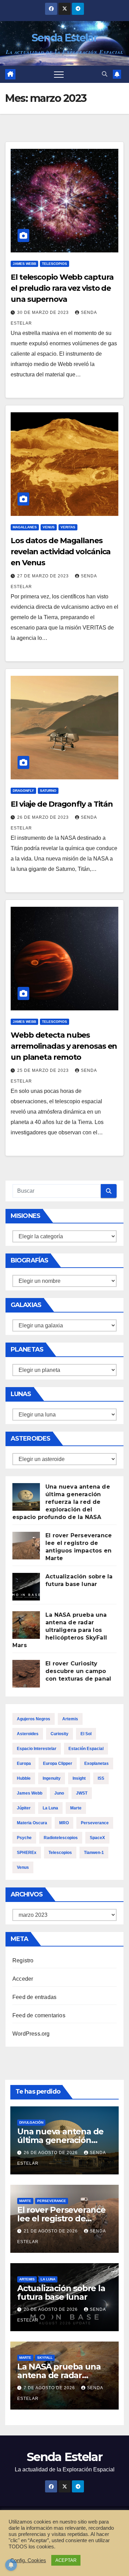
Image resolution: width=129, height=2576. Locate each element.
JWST (82, 1793)
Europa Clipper (58, 1763)
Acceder (23, 1979)
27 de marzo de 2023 (44, 576)
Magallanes (25, 527)
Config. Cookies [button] (28, 2560)
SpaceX (97, 1838)
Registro (23, 1960)
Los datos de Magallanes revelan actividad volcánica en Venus (61, 552)
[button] (105, 74)
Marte (76, 1808)
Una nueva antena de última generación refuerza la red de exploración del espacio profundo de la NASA (61, 1502)
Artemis (70, 1719)
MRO (64, 1823)
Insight (79, 1778)
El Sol (86, 1734)
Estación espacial (86, 1749)
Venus (49, 527)
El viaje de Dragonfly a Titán (62, 804)
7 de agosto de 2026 (50, 2388)
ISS (101, 1778)
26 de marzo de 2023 (44, 817)
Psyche (24, 1838)
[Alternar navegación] (59, 74)
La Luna (50, 1808)
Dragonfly (23, 791)
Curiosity (60, 1734)
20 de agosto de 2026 (51, 2309)
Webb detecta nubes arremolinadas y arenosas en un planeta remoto (64, 1046)
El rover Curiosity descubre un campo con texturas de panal (78, 1671)
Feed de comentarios (39, 2015)
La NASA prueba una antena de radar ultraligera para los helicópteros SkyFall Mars (60, 1630)
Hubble (24, 1778)
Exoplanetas (96, 1763)
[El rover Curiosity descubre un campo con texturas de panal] (26, 1674)
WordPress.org (31, 2034)
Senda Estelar (64, 38)
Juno (59, 1793)
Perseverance (95, 1823)
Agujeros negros (34, 1719)
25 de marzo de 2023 (44, 1070)
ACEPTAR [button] (66, 2560)
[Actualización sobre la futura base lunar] (26, 1587)
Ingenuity (52, 1778)
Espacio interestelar (37, 1749)
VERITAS (68, 527)
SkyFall (45, 2358)
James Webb (24, 264)
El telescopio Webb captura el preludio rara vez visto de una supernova (62, 288)
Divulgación (31, 2122)
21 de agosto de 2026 (51, 2231)
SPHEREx (27, 1853)
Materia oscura (32, 1823)
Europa (24, 1763)
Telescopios (55, 264)
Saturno (48, 791)
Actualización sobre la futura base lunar (61, 2293)
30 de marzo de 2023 (44, 313)
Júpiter (24, 1808)
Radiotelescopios (61, 1838)
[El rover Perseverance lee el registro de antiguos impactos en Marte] (26, 1546)
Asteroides (28, 1734)
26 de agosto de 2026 (51, 2153)
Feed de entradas (34, 1997)
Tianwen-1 (94, 1853)
